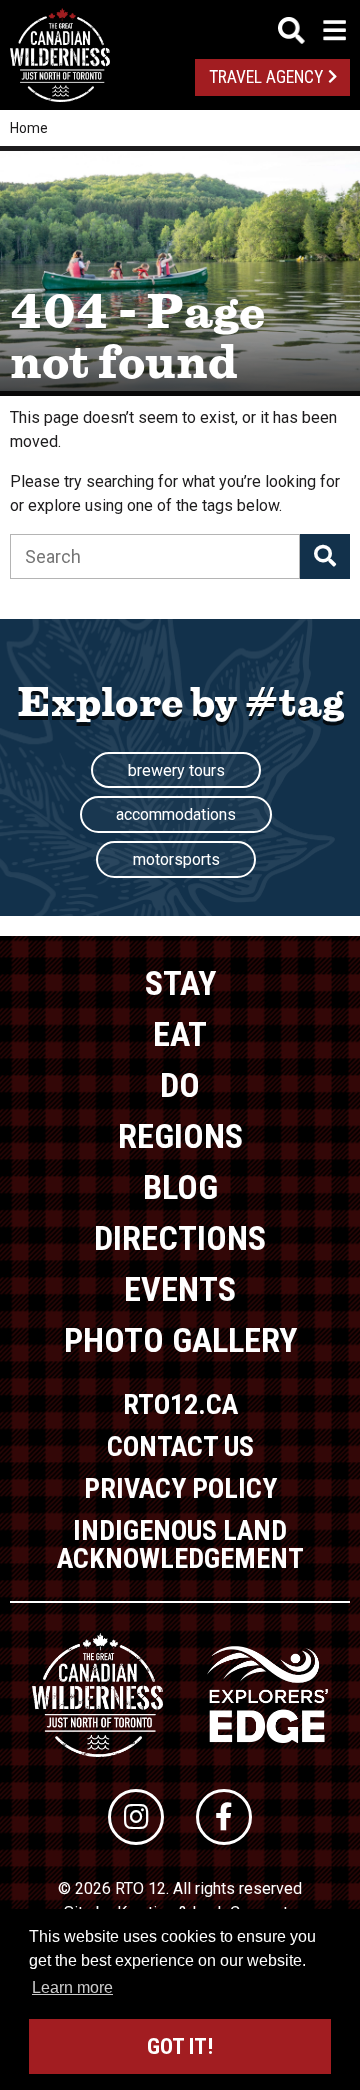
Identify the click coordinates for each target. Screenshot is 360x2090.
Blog (180, 1187)
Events (180, 1289)
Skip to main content (180, 27)
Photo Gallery (180, 1340)
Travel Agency (266, 77)
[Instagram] (136, 1817)
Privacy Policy (180, 1488)
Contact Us (180, 1446)
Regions (180, 1136)
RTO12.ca (180, 1404)
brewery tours (176, 770)
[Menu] (312, 30)
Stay (180, 983)
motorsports (176, 859)
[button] (325, 556)
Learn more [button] (72, 1987)
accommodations (176, 814)
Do (180, 1085)
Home (29, 128)
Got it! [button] (180, 2046)
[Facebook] (224, 1817)
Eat (180, 1034)
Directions (180, 1238)
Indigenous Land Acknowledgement (180, 1544)
